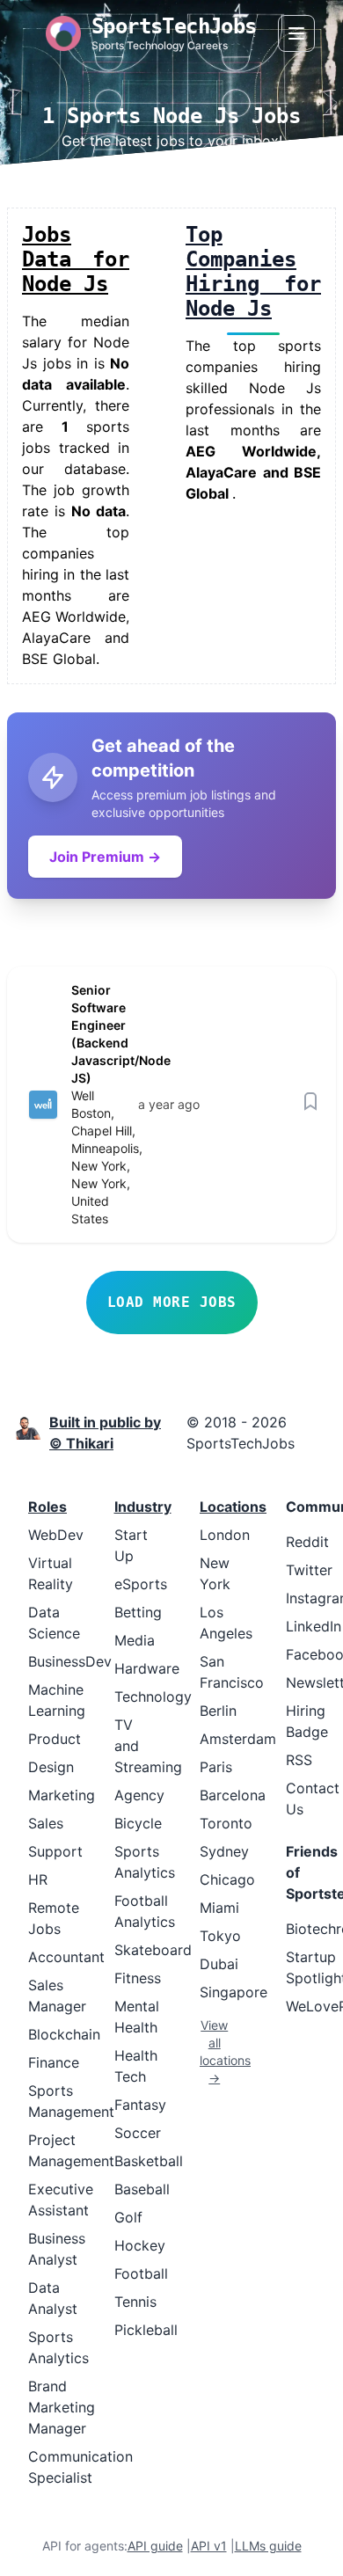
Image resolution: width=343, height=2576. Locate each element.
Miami (219, 1908)
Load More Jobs (172, 1302)
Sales (46, 1823)
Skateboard (153, 1950)
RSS (299, 1760)
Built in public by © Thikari (105, 1433)
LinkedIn (314, 1626)
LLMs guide (268, 2546)
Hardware (147, 1668)
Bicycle (138, 1823)
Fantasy (140, 2105)
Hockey (140, 2245)
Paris (216, 1767)
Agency (139, 1795)
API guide (155, 2546)
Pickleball (146, 2330)
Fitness (138, 1978)
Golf (128, 2217)
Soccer (138, 2133)
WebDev (56, 1535)
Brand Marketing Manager (62, 2407)
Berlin (218, 1711)
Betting (138, 1612)
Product (55, 1739)
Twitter (309, 1570)
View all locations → (215, 2051)
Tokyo (220, 1936)
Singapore (234, 1992)
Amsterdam (238, 1739)
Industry (143, 1507)
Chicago (227, 1879)
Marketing (62, 1795)
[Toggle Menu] (296, 33)
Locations (233, 1507)
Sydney (224, 1851)
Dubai (219, 1964)
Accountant (66, 1957)
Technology (153, 1697)
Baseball (142, 2189)
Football (141, 2273)
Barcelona (233, 1795)
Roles (47, 1507)
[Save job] (310, 1101)
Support (55, 1851)
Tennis (135, 2302)
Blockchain (64, 2034)
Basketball (149, 2161)
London (225, 1535)
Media (135, 1640)
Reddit (307, 1542)
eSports (141, 1584)
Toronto (226, 1823)
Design (51, 1767)
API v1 (209, 2546)
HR (38, 1879)
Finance (54, 2062)
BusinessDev (70, 1661)
